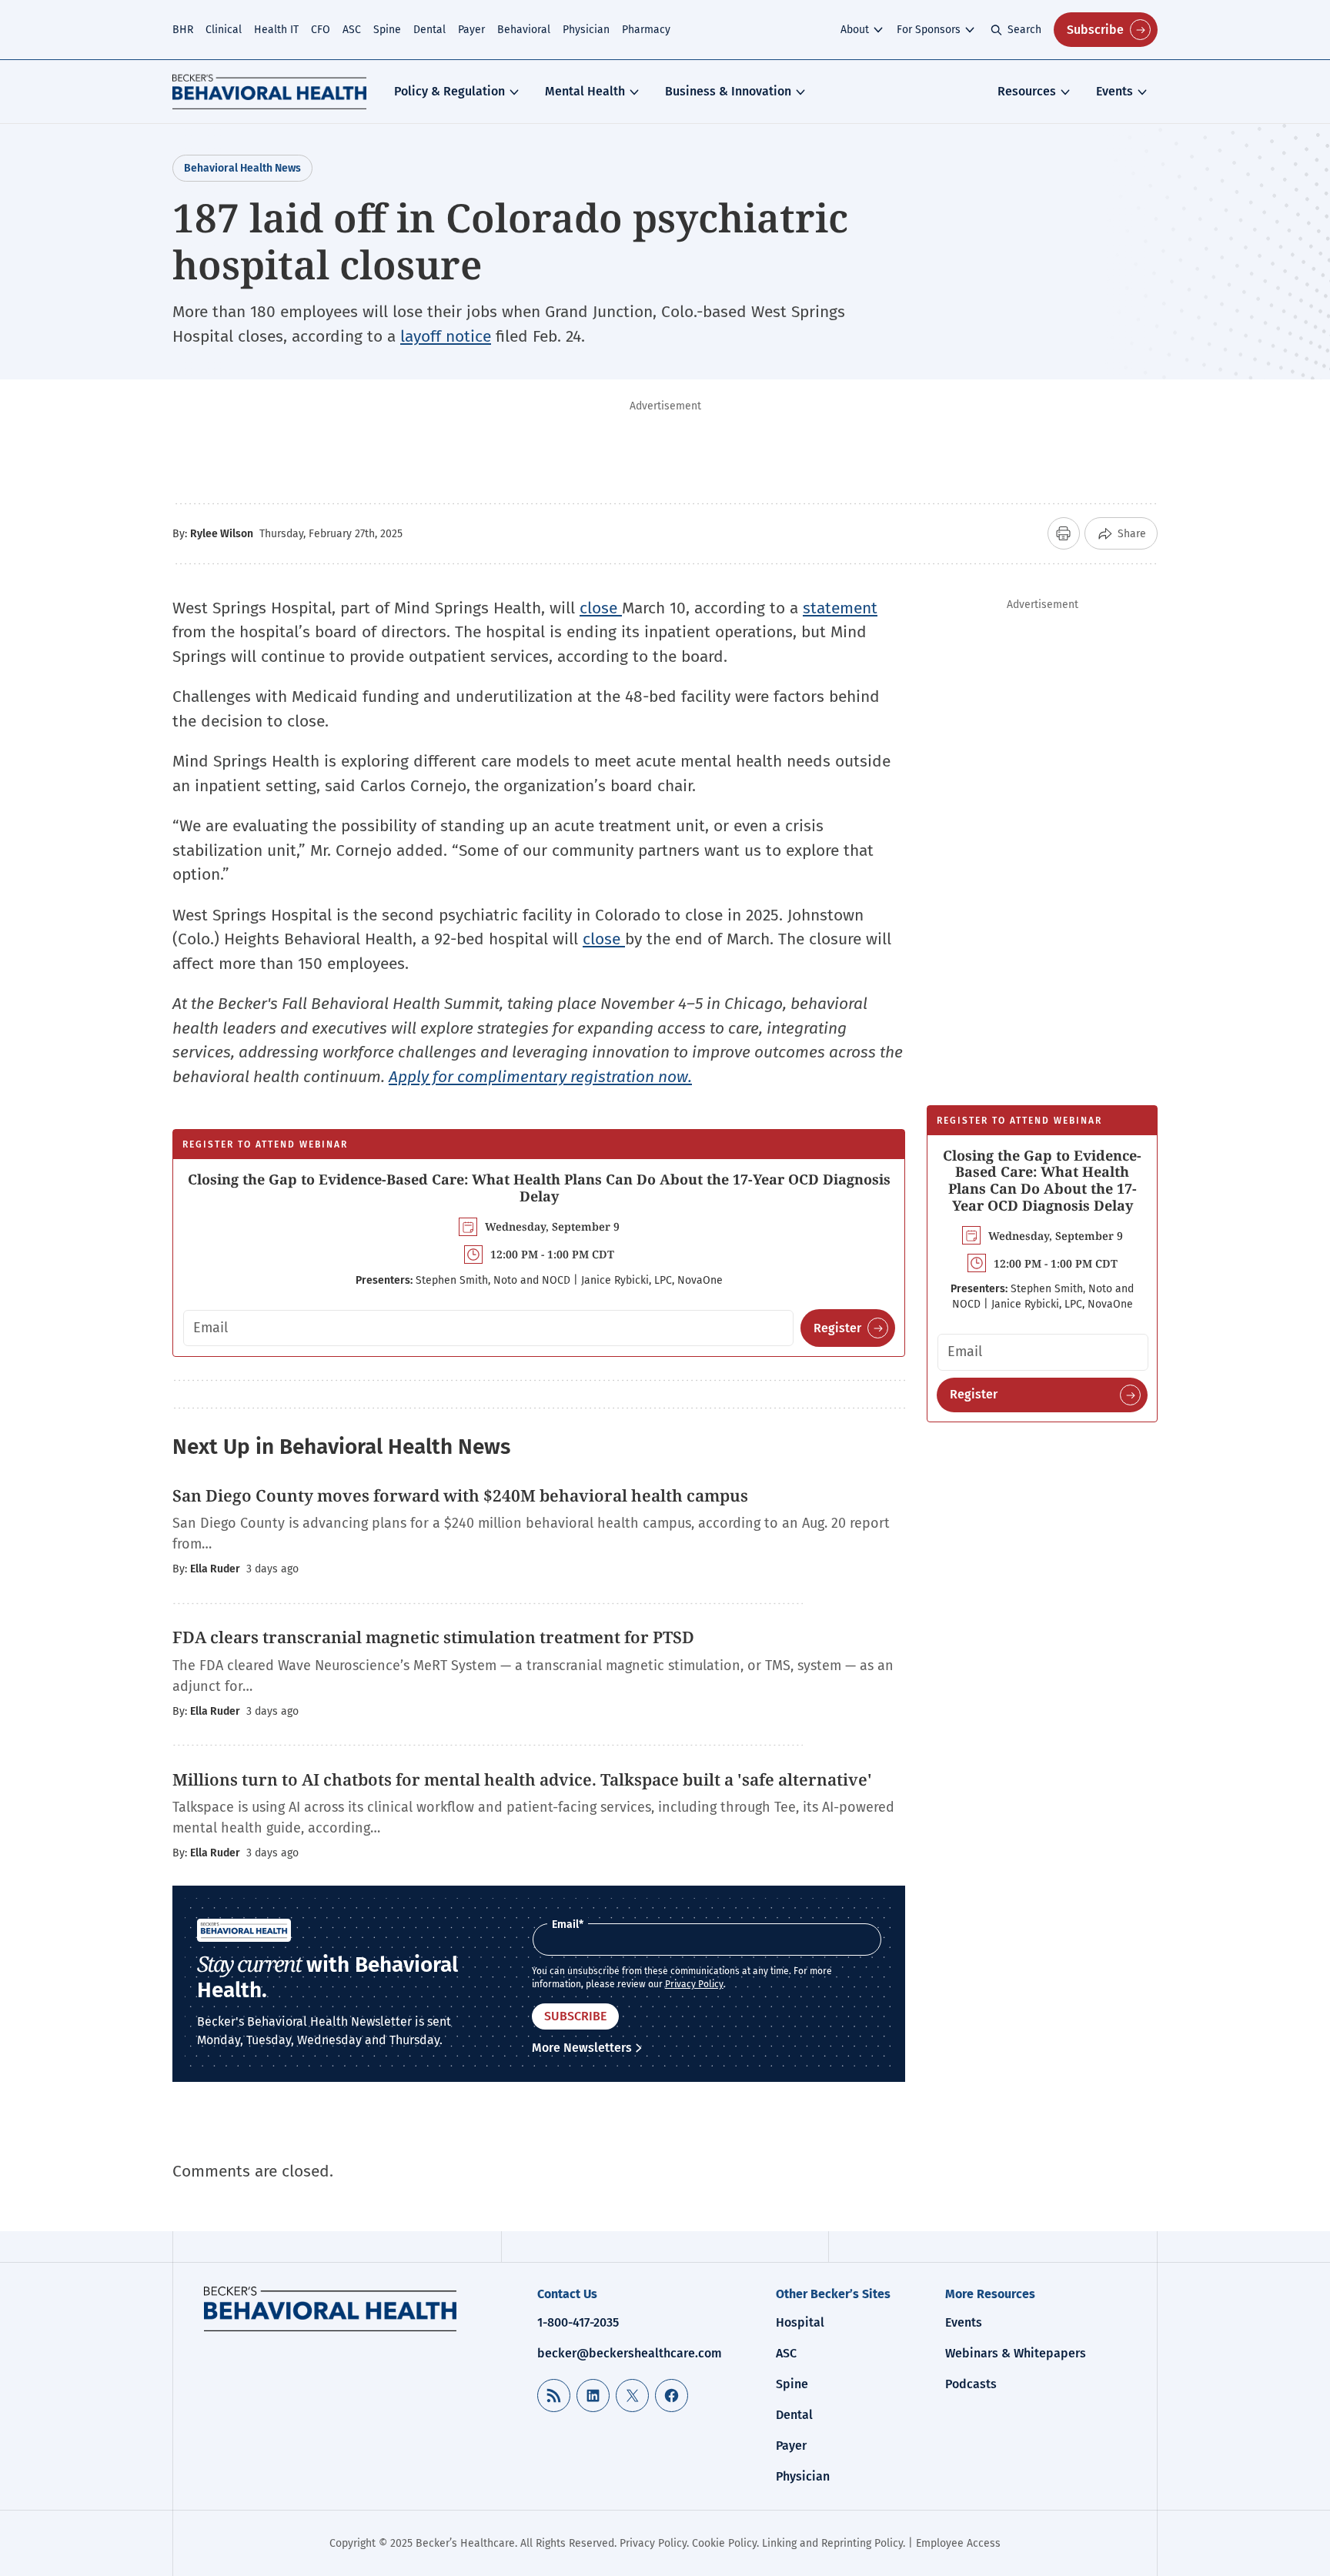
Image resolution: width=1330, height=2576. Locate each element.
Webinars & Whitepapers (1016, 2353)
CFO (321, 30)
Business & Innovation (728, 91)
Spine (387, 30)
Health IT (276, 30)
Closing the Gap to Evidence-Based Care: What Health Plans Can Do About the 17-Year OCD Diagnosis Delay (539, 1188)
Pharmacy (646, 30)
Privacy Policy (694, 1984)
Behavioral (524, 30)
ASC (352, 30)
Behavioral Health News (242, 168)
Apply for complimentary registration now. (540, 1077)
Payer (471, 30)
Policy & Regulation (449, 91)
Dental (429, 30)
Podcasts (971, 2384)
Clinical (224, 30)
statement (840, 608)
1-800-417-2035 (578, 2322)
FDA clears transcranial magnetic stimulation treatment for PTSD (435, 1637)
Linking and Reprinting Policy (832, 2543)
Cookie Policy (724, 2543)
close (601, 608)
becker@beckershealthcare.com (630, 2353)
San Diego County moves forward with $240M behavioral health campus (462, 1495)
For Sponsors (929, 30)
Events (1114, 91)
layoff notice (446, 336)
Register (837, 1328)
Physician (586, 30)
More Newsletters (582, 2048)
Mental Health (585, 91)
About (855, 30)
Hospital (800, 2322)
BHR (183, 30)
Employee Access (958, 2543)
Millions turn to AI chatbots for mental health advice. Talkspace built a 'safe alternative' (524, 1779)
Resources (1027, 91)
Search (1024, 30)
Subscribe (1095, 30)
